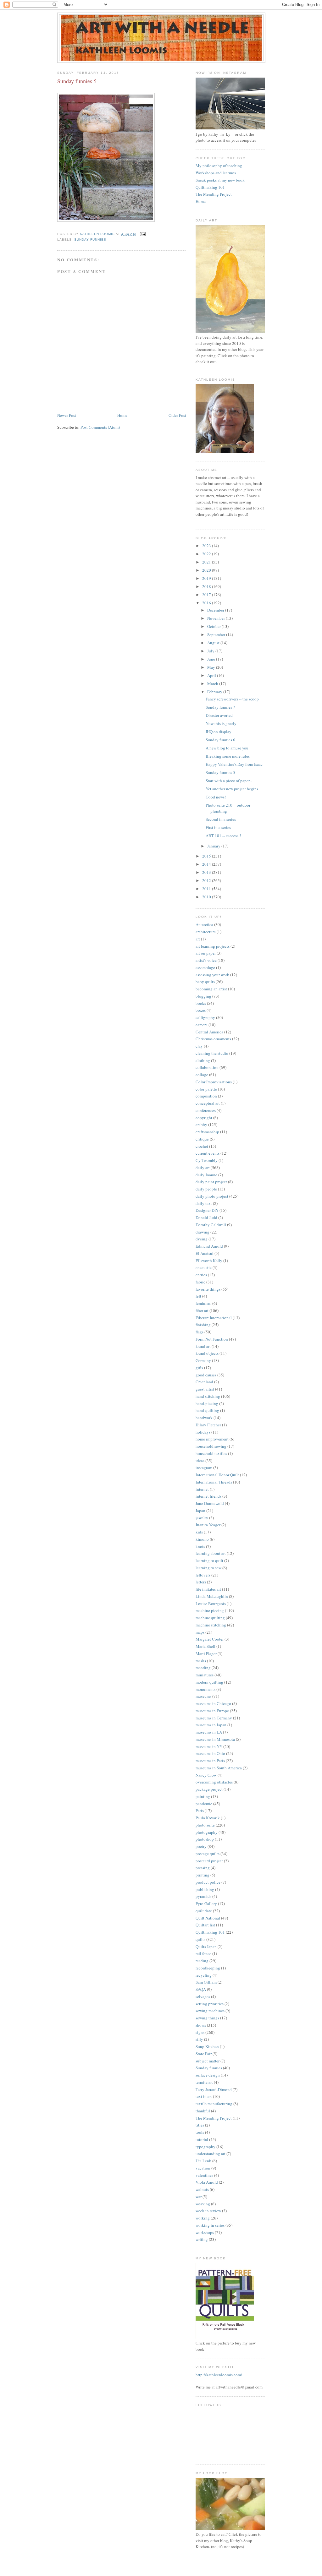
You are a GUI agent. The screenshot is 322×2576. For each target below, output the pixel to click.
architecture (206, 932)
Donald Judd (206, 1217)
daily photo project (212, 1196)
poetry (201, 1846)
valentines (204, 2175)
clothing (203, 1060)
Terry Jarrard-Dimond (214, 2089)
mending (203, 1668)
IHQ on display (219, 732)
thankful (203, 2111)
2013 (207, 872)
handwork (204, 1418)
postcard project (209, 1861)
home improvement (212, 1439)
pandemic (204, 1804)
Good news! (216, 797)
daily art (203, 1168)
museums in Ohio (210, 1753)
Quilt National (208, 1918)
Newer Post (67, 415)
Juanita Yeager (208, 1525)
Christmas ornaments (213, 1039)
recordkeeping (208, 1968)
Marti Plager (206, 1653)
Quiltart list (205, 1925)
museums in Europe (212, 1711)
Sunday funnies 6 (220, 740)
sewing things (207, 2018)
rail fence (203, 1953)
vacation (203, 2168)
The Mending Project (214, 194)
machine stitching (211, 1625)
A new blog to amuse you (227, 748)
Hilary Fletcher (208, 1425)
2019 (207, 578)
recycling (204, 1975)
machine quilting (210, 1618)
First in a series (218, 827)
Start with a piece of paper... (229, 781)
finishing (203, 1325)
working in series (210, 2225)
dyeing (202, 1239)
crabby (201, 1125)
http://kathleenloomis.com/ (219, 2375)
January (214, 846)
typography (205, 2147)
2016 (207, 603)
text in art (204, 2096)
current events (208, 1153)
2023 (207, 546)
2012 (207, 880)
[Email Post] (143, 234)
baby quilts (205, 982)
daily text (204, 1203)
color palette (206, 1089)
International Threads (214, 1482)
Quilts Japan (206, 1947)
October (214, 626)
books (201, 1003)
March (213, 683)
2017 (207, 595)
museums (203, 1696)
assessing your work (212, 975)
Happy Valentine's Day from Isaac (234, 764)
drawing (203, 1232)
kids (199, 1532)
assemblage (205, 967)
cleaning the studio (212, 1053)
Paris (200, 1811)
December (216, 610)
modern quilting (209, 1682)
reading (202, 1961)
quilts (200, 1939)
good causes (206, 1375)
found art (203, 1346)
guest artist (205, 1389)
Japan (200, 1511)
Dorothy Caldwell (211, 1225)
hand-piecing (207, 1403)
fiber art (202, 1310)
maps (200, 1632)
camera (202, 1025)
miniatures (205, 1675)
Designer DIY (207, 1210)
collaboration (207, 1067)
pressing (203, 1868)
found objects (207, 1353)
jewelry (202, 1518)
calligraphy (205, 1017)
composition (206, 1096)
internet (202, 1489)
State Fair (204, 2054)
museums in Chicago (213, 1703)
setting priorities (210, 2004)
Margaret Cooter (210, 1639)
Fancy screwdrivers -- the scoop (232, 699)
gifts (199, 1368)
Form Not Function (212, 1339)
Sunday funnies (90, 240)
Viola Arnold (207, 2182)
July (211, 651)
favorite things (208, 1289)
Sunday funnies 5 (220, 772)
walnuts (202, 2189)
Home (122, 415)
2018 (207, 586)
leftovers (203, 1575)
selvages (203, 1996)
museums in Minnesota (215, 1739)
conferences (206, 1110)
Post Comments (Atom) (100, 427)
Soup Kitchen (207, 2046)
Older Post (177, 415)
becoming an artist (211, 989)
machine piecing (210, 1610)
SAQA (201, 1989)
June (212, 659)
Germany (203, 1360)
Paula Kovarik (208, 1818)
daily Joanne (206, 1175)
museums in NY (209, 1746)
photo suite (205, 1825)
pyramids (203, 1896)
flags (200, 1332)
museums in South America (219, 1768)
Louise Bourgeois (211, 1604)
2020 (207, 570)
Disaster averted (219, 715)
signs (200, 2032)
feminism (203, 1303)
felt (198, 1296)
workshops (205, 2232)
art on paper (206, 953)
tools (200, 2132)
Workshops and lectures (216, 173)
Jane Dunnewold (210, 1503)
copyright (204, 1118)
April (212, 675)
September (217, 634)
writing (202, 2239)
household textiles (211, 1453)
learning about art (211, 1553)
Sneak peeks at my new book (220, 180)
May (212, 667)
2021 (207, 562)
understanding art (211, 2154)
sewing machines (210, 2011)
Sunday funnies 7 (220, 707)
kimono (202, 1539)
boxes (201, 1010)
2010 (207, 897)
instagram (204, 1468)
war (199, 2197)
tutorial (202, 2139)
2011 (207, 889)
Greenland (204, 1382)
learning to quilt (209, 1560)
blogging (203, 996)
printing (203, 1875)
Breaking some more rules (228, 756)
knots (200, 1546)
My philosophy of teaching (219, 166)
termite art (204, 2082)
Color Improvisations (214, 1082)
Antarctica (204, 924)
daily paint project (211, 1182)
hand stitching (208, 1396)
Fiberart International (214, 1318)
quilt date (204, 1911)
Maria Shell (205, 1646)
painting (203, 1796)
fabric (200, 1282)
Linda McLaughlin (212, 1596)
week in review (208, 2211)
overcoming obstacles (214, 1782)
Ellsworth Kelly (209, 1261)
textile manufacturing (214, 2104)
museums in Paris (210, 1761)
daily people (206, 1189)
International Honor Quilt (217, 1475)
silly (199, 2039)
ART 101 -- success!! (223, 836)
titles (200, 2125)
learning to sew (208, 1568)
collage (202, 1075)
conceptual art (208, 1103)
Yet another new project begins (232, 789)
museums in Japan (211, 1725)
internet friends (208, 1496)
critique (202, 1139)
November (217, 618)
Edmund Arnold (209, 1246)
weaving (203, 2204)
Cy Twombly (207, 1160)
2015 (207, 856)
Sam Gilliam (206, 1982)
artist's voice (206, 960)
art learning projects (213, 946)
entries (201, 1275)
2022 (207, 554)
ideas (200, 1461)
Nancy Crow (206, 1775)
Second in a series (221, 819)
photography (207, 1832)
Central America (209, 1032)
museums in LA (209, 1732)
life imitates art (208, 1589)
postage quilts (208, 1854)
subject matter (208, 2061)
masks (201, 1661)
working (203, 2218)
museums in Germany (214, 1718)
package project (209, 1789)
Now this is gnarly (221, 723)
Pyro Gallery (206, 1903)
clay (199, 1046)
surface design (208, 2075)
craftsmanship (207, 1132)
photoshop (205, 1839)
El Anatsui (205, 1253)
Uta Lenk (203, 2161)
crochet (202, 1146)
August (214, 643)
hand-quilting (207, 1410)
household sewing (211, 1446)
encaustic (204, 1267)
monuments (205, 1689)
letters (201, 1582)
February (215, 692)
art (198, 939)
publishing (205, 1889)
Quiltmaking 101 (210, 187)
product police (208, 1882)
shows (201, 2025)
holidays (203, 1432)
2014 (207, 864)
